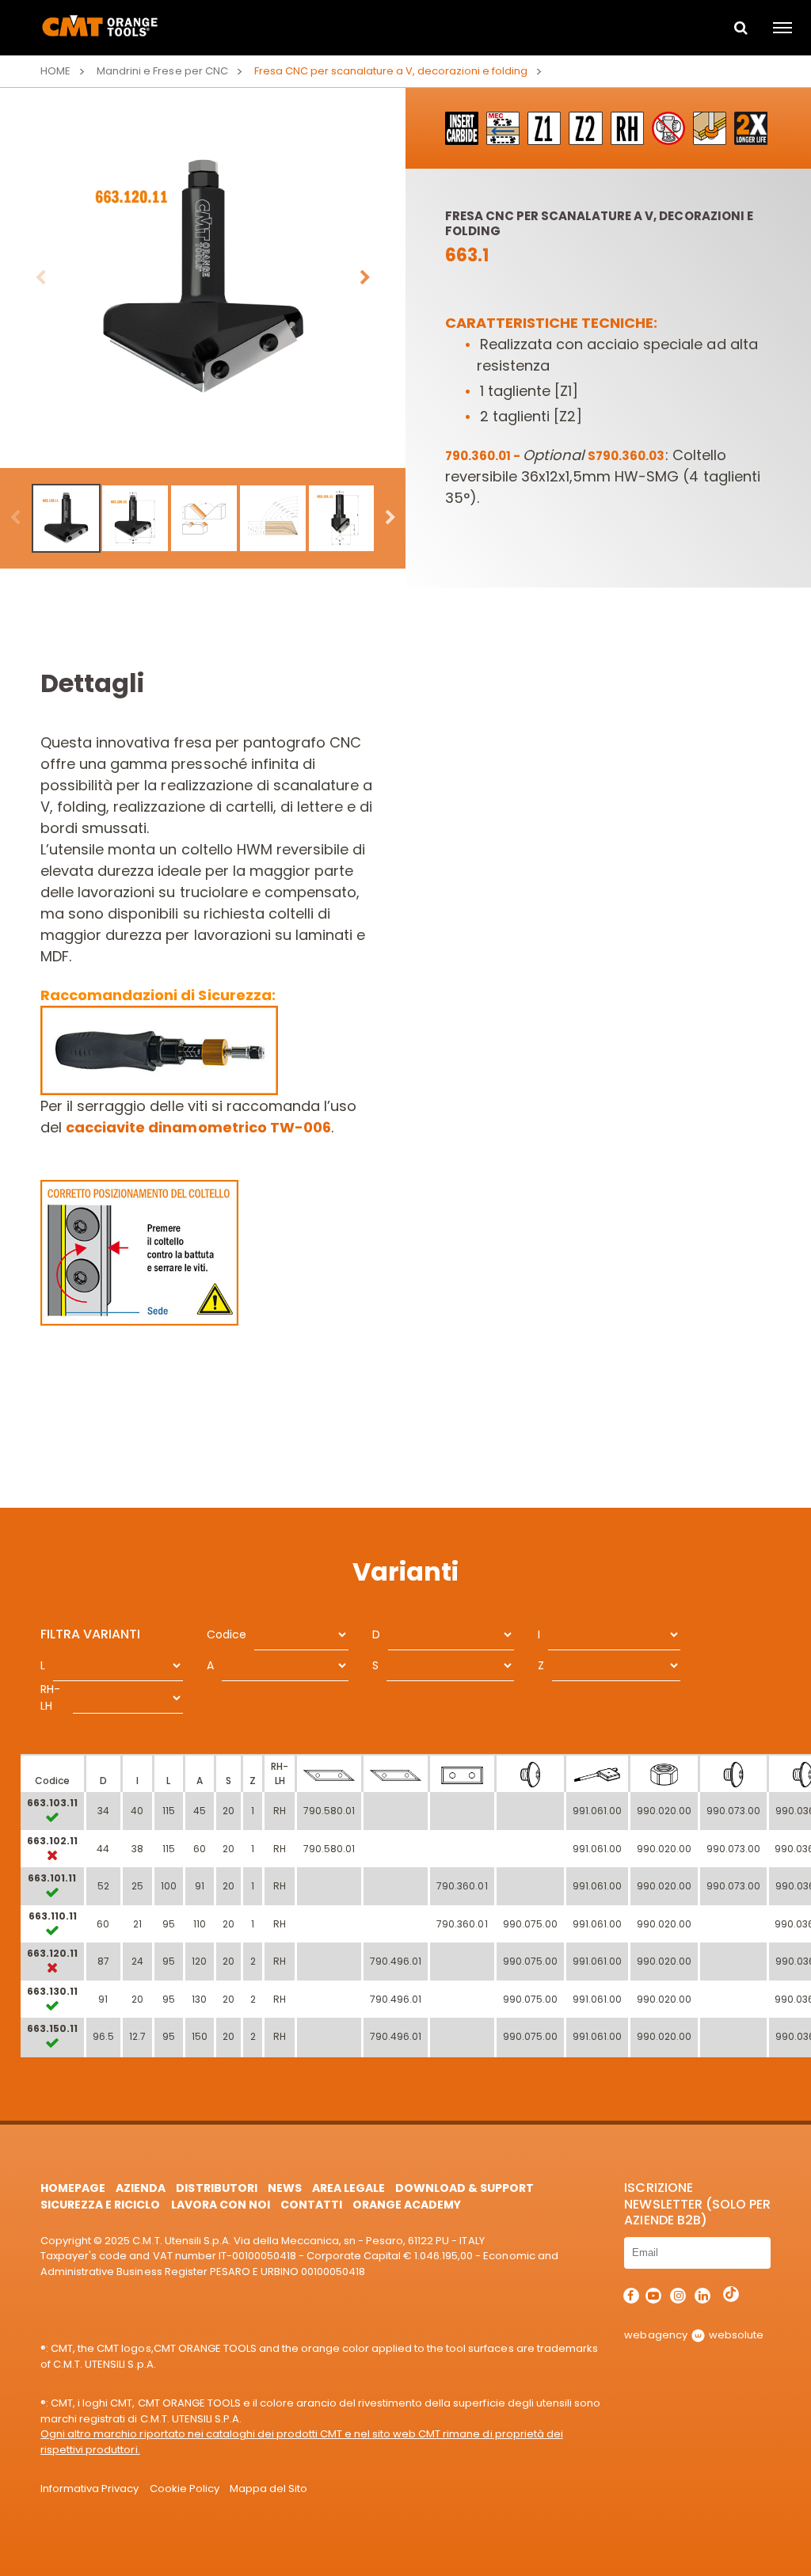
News (285, 2188)
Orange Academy (407, 2205)
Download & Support (465, 2188)
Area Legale (348, 2188)
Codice (227, 1634)
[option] (203, 278)
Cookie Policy (185, 2488)
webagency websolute (693, 2335)
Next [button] (365, 278)
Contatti (311, 2205)
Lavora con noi (221, 2205)
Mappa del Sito (268, 2488)
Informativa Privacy (89, 2488)
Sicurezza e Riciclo (100, 2205)
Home (55, 71)
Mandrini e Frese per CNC (162, 71)
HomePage (73, 2188)
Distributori (216, 2188)
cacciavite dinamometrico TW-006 (198, 1127)
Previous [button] (40, 278)
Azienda (141, 2188)
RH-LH (50, 1697)
